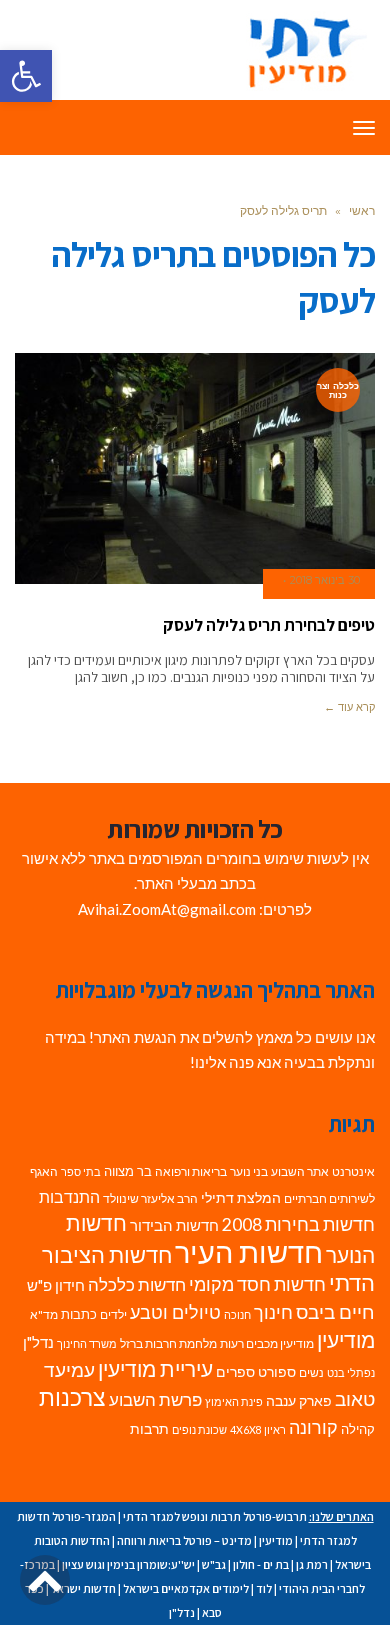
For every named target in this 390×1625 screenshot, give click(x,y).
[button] (26, 76)
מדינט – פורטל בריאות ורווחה (184, 1540)
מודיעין (346, 1339)
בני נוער (249, 1171)
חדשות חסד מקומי (257, 1284)
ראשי (362, 210)
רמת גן (312, 1564)
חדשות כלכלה (137, 1284)
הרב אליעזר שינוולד (150, 1198)
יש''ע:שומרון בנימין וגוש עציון (128, 1564)
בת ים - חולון (261, 1564)
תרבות (149, 1429)
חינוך (273, 1312)
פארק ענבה (299, 1401)
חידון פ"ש (56, 1285)
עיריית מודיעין (155, 1369)
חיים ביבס (335, 1311)
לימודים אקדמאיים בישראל (186, 1588)
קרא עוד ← (349, 707)
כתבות (79, 1314)
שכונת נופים (199, 1429)
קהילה (358, 1429)
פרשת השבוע (155, 1399)
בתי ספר (81, 1171)
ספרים (235, 1372)
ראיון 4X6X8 (258, 1429)
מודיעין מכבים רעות (267, 1343)
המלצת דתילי (241, 1197)
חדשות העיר (249, 1251)
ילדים (113, 1314)
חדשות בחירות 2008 (298, 1224)
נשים (311, 1372)
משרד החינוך (87, 1343)
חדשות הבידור (174, 1225)
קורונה (313, 1427)
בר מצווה (128, 1171)
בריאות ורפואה (191, 1171)
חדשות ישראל (83, 1588)
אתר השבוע (300, 1171)
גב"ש (214, 1564)
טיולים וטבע (175, 1312)
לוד (264, 1588)
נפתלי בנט (351, 1372)
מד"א (44, 1314)
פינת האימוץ (234, 1401)
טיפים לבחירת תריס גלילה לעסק (269, 625)
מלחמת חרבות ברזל (168, 1343)
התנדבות (69, 1197)
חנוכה (237, 1314)
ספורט (277, 1371)
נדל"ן (38, 1342)
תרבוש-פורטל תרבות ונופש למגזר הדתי (215, 1516)
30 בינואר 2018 (325, 580)
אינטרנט (353, 1171)
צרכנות (72, 1397)
